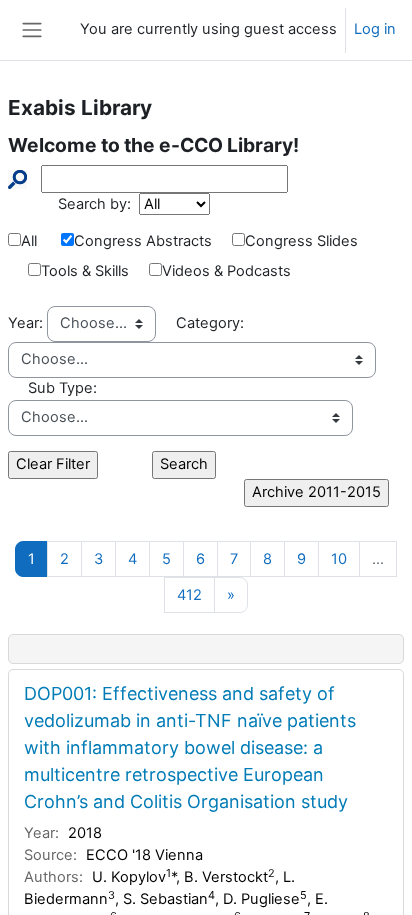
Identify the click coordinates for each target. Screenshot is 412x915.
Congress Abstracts (143, 241)
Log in (375, 29)
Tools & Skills (85, 271)
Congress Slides (301, 241)
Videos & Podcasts (226, 271)
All (29, 241)
